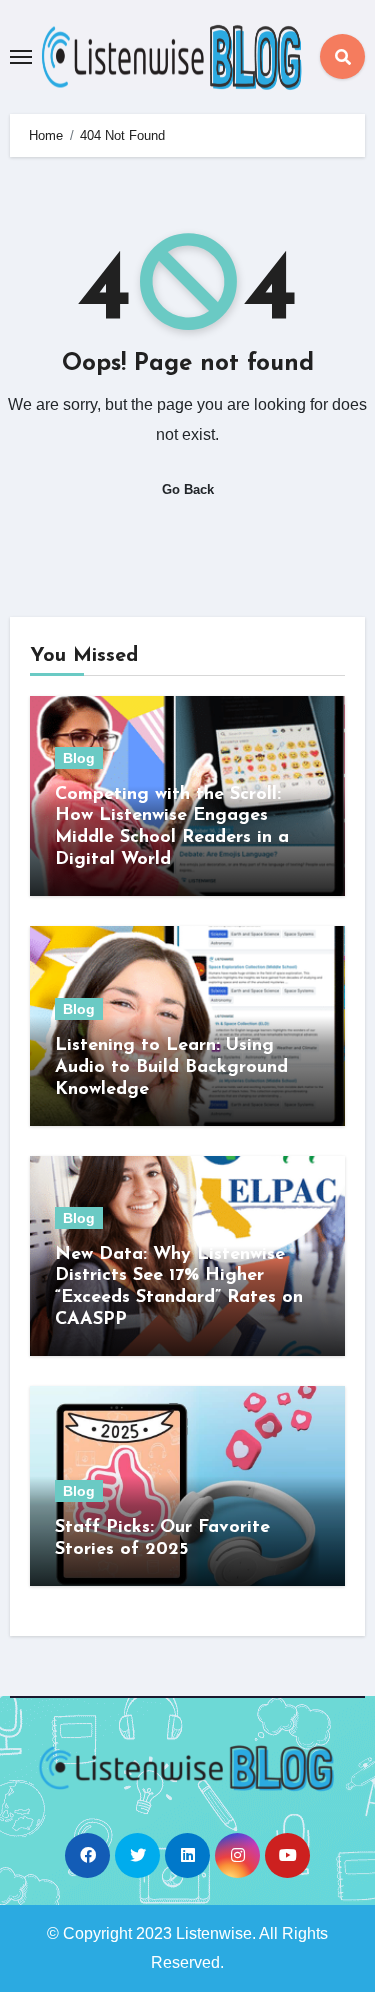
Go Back (188, 489)
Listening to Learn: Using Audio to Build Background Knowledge (171, 1067)
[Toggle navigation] (21, 57)
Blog (79, 758)
